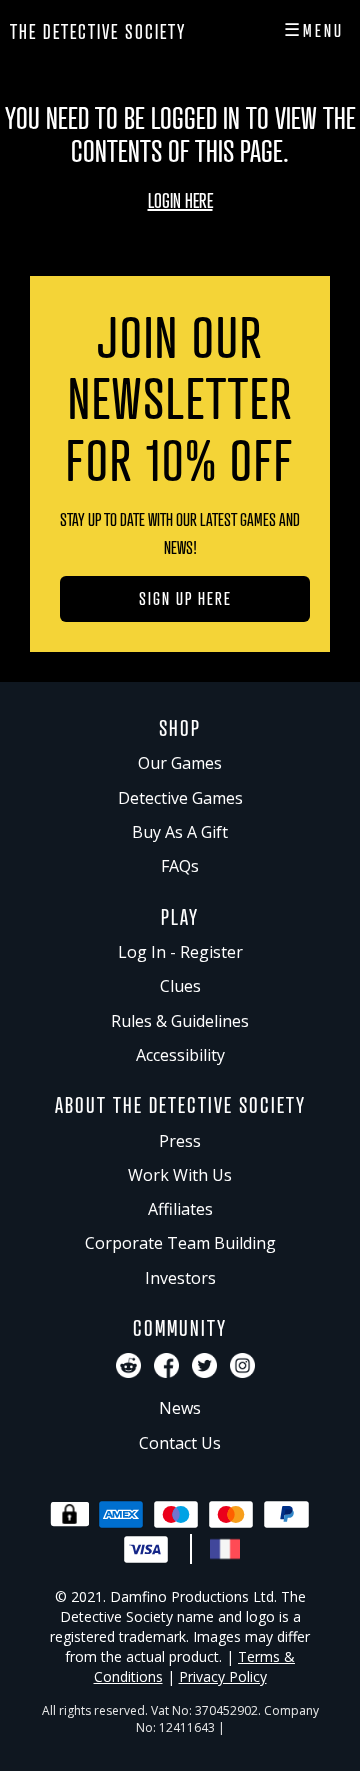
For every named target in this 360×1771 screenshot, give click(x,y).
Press (180, 1141)
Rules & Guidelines (180, 1021)
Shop (180, 727)
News (180, 1408)
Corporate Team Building (180, 1243)
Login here (180, 200)
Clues (180, 986)
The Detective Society (98, 31)
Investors (180, 1278)
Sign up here (185, 598)
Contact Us (180, 1443)
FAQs (180, 866)
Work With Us (180, 1175)
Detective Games (180, 798)
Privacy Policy (223, 1676)
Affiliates (180, 1209)
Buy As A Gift (180, 832)
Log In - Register (180, 952)
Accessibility (180, 1055)
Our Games (180, 763)
